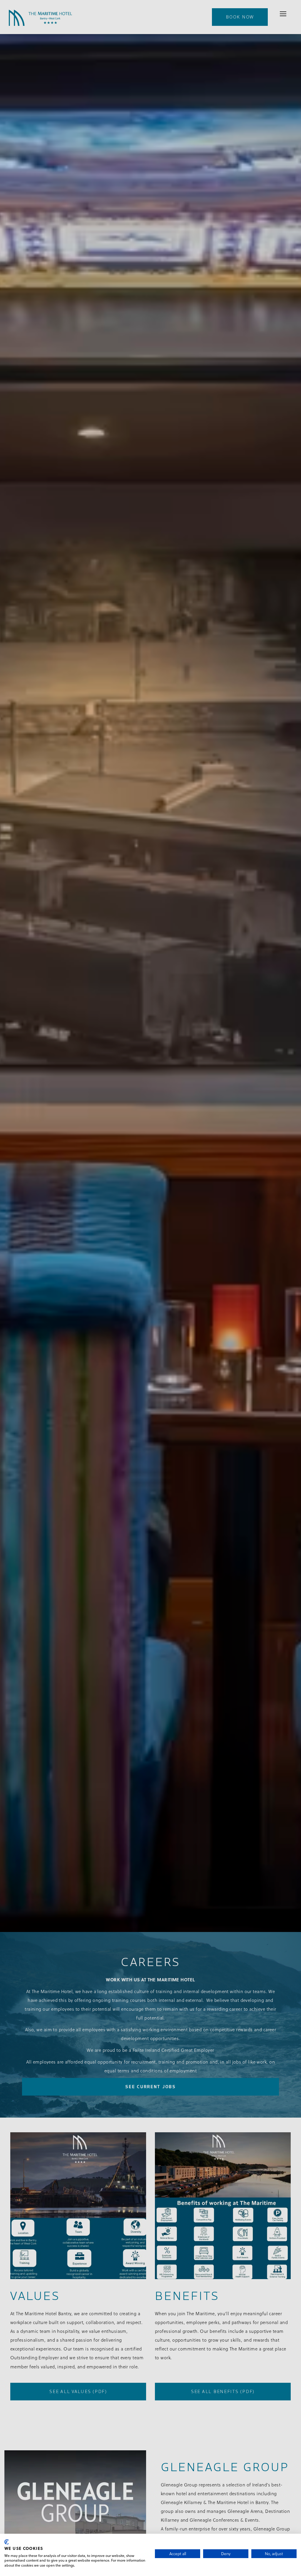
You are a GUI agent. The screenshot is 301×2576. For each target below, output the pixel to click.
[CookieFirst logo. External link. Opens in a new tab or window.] (7, 2542)
